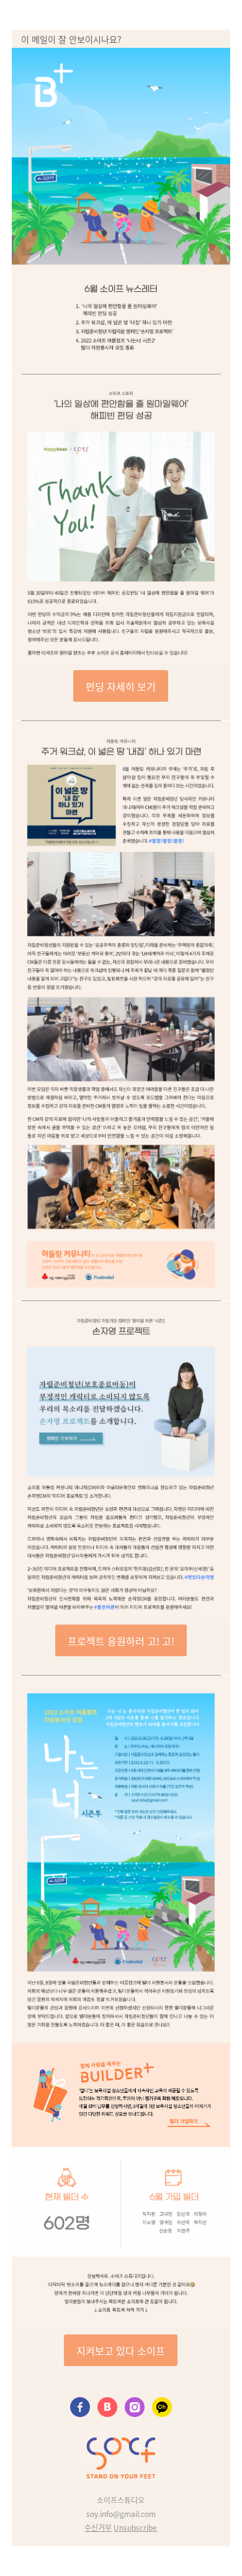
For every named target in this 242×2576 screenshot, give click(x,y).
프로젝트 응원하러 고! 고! (121, 1641)
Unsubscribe (135, 2527)
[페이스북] (80, 2408)
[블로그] (107, 2408)
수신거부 (98, 2527)
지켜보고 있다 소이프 (121, 2351)
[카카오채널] (162, 2408)
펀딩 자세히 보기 (121, 686)
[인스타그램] (135, 2408)
